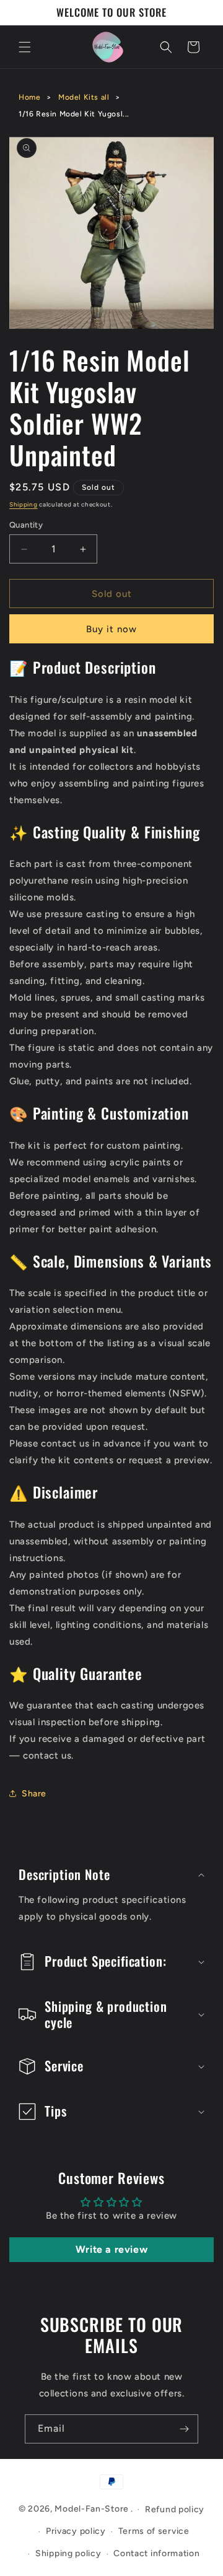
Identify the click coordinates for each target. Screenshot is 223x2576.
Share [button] (34, 1794)
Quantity (26, 525)
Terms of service (154, 2531)
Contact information (156, 2553)
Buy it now (111, 629)
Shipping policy (68, 2553)
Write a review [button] (111, 2249)
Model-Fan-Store (92, 2509)
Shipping (24, 504)
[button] (25, 47)
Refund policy (175, 2509)
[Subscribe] (184, 2429)
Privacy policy (76, 2531)
